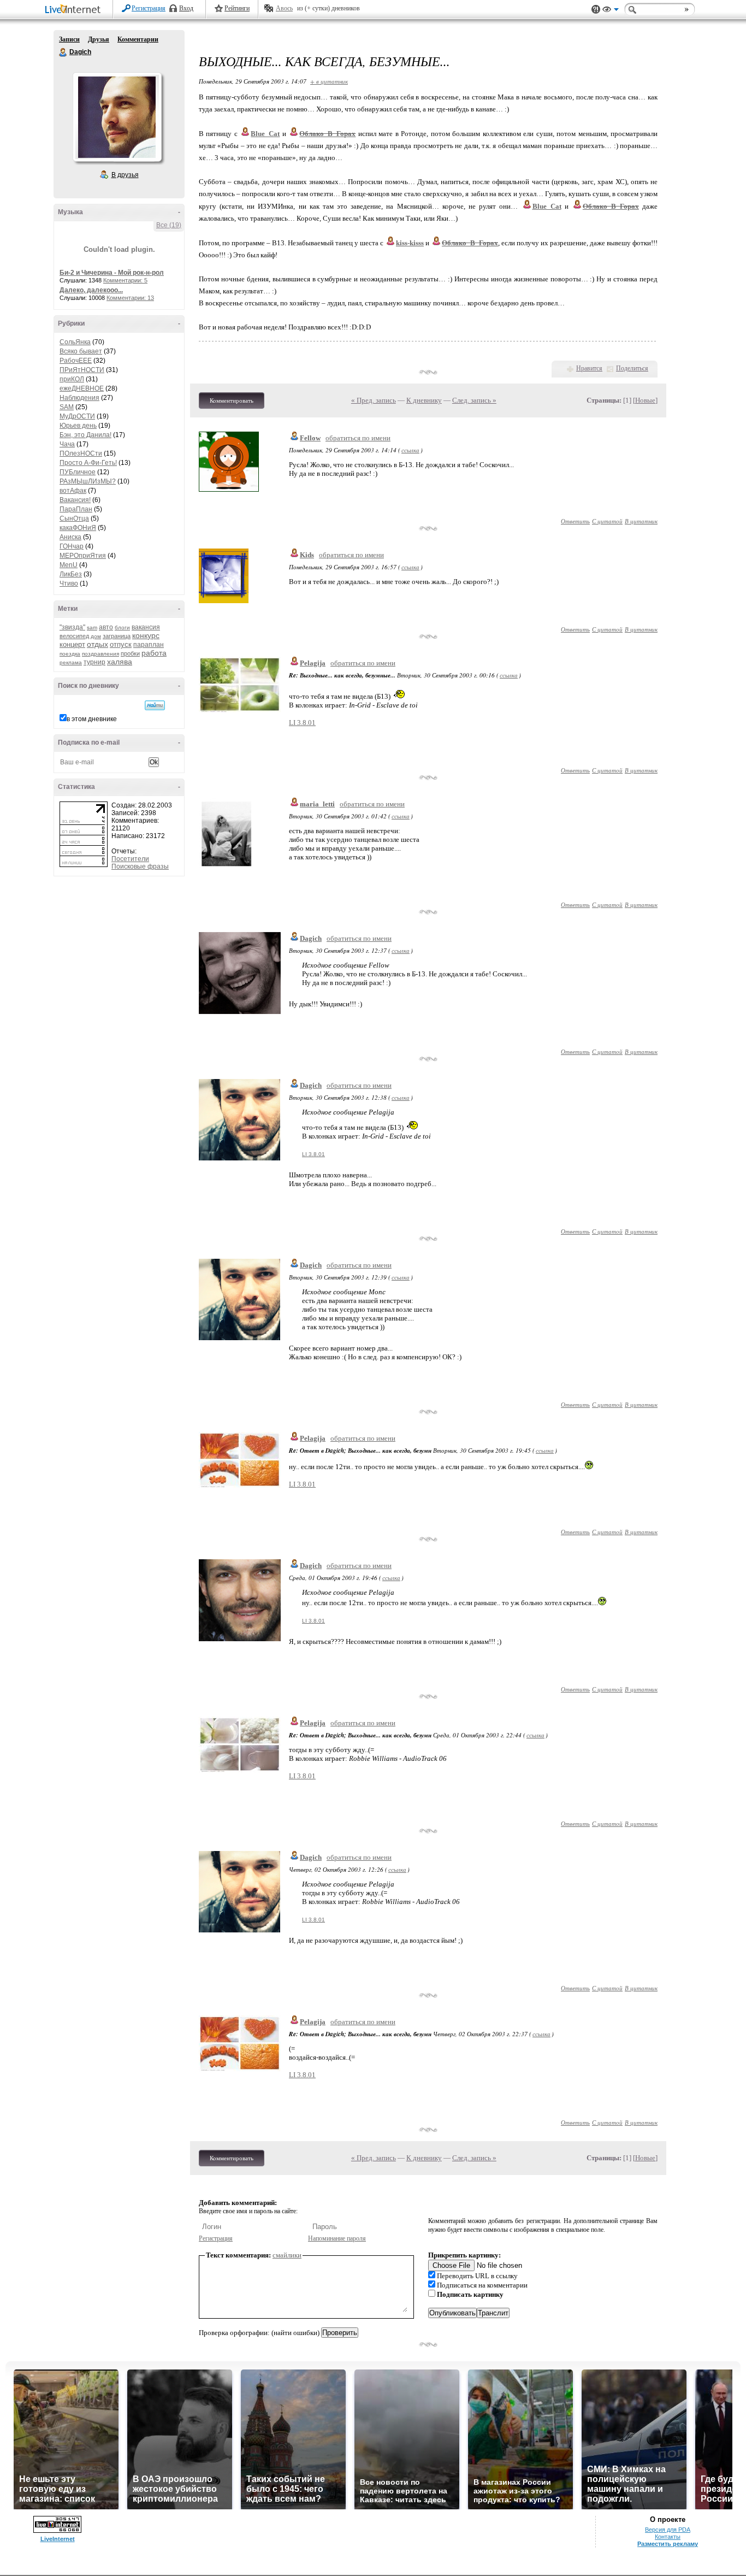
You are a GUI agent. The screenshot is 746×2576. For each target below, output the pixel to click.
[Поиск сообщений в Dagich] (155, 705)
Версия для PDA (668, 2530)
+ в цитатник (329, 81)
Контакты (668, 2537)
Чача (67, 444)
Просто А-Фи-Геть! (88, 463)
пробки (130, 653)
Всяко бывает (81, 351)
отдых (97, 644)
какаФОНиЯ (78, 528)
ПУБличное (78, 472)
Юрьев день (78, 426)
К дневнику (424, 400)
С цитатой (607, 521)
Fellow (310, 438)
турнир (94, 662)
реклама (71, 662)
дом (96, 636)
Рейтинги (237, 8)
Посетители (130, 859)
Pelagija (313, 663)
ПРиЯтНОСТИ (82, 370)
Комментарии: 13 (130, 298)
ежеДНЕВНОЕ (82, 388)
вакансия (146, 627)
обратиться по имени (358, 438)
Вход (186, 8)
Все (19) (169, 225)
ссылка (410, 450)
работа (154, 653)
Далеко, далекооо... (91, 290)
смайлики (287, 2255)
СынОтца (74, 518)
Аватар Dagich (117, 117)
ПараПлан (76, 509)
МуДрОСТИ (77, 416)
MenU (69, 565)
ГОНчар (72, 546)
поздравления (100, 654)
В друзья (125, 175)
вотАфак (73, 491)
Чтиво (69, 583)
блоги (122, 627)
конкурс (146, 635)
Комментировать (232, 400)
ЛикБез (71, 574)
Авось (284, 8)
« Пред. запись (374, 400)
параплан (149, 645)
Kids (307, 555)
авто (106, 627)
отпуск (121, 644)
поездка (70, 654)
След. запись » (474, 400)
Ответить (575, 521)
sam (92, 627)
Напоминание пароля (337, 2238)
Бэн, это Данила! (85, 435)
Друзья (99, 39)
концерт (72, 644)
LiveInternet (75, 10)
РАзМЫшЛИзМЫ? (88, 481)
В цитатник (641, 521)
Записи (69, 39)
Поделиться (632, 368)
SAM (67, 407)
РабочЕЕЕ (76, 361)
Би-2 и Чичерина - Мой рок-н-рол (112, 273)
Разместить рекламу (668, 2544)
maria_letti (317, 804)
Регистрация (149, 8)
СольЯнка (75, 342)
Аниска (70, 537)
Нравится (589, 368)
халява (120, 662)
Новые (645, 400)
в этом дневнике (92, 719)
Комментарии (138, 39)
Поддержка (596, 10)
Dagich (63, 52)
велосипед (74, 636)
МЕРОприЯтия (83, 556)
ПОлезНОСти (81, 453)
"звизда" (72, 627)
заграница (117, 636)
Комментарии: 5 (125, 280)
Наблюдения (79, 398)
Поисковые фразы (140, 866)
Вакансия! (75, 500)
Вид (611, 11)
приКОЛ (72, 379)
